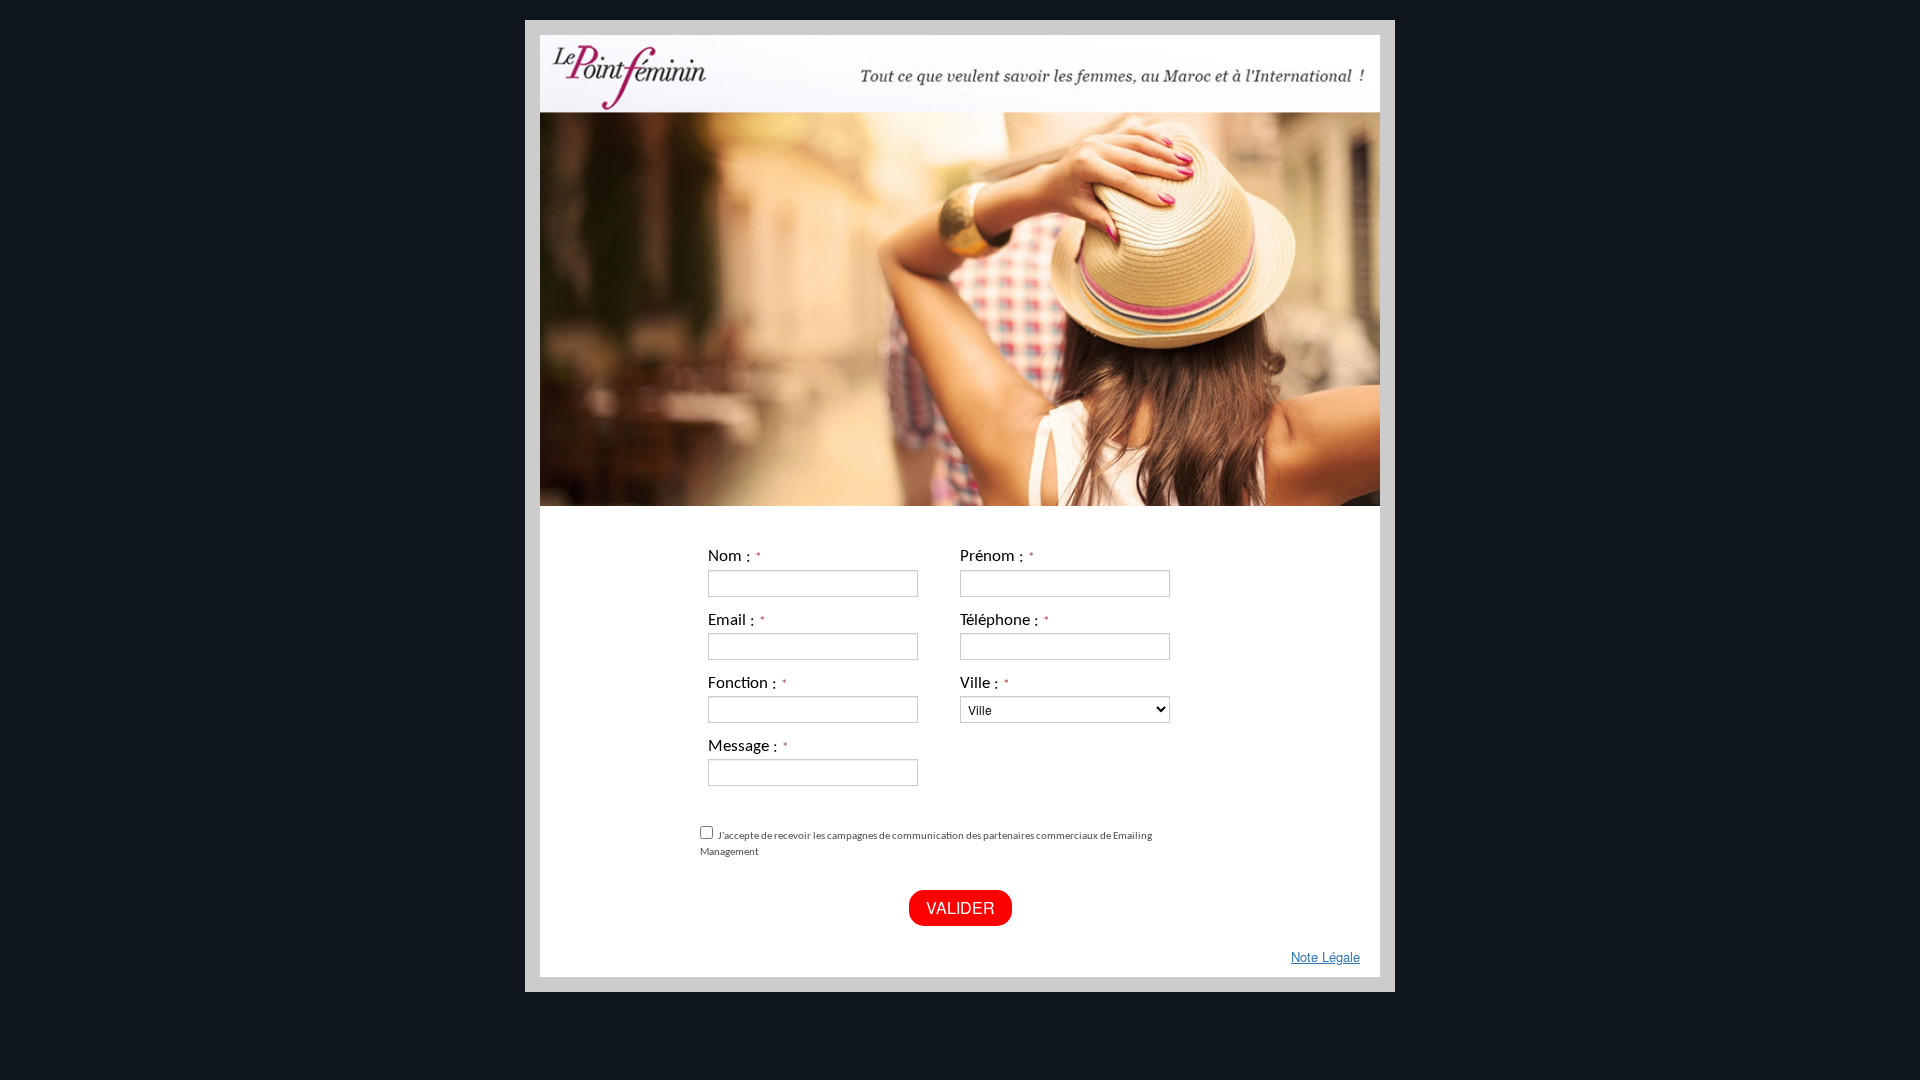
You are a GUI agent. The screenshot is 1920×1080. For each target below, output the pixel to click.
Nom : (734, 556)
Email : (736, 620)
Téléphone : (1004, 620)
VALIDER (960, 907)
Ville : (984, 683)
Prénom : (997, 556)
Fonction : (747, 683)
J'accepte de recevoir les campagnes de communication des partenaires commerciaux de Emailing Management (926, 844)
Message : (748, 746)
